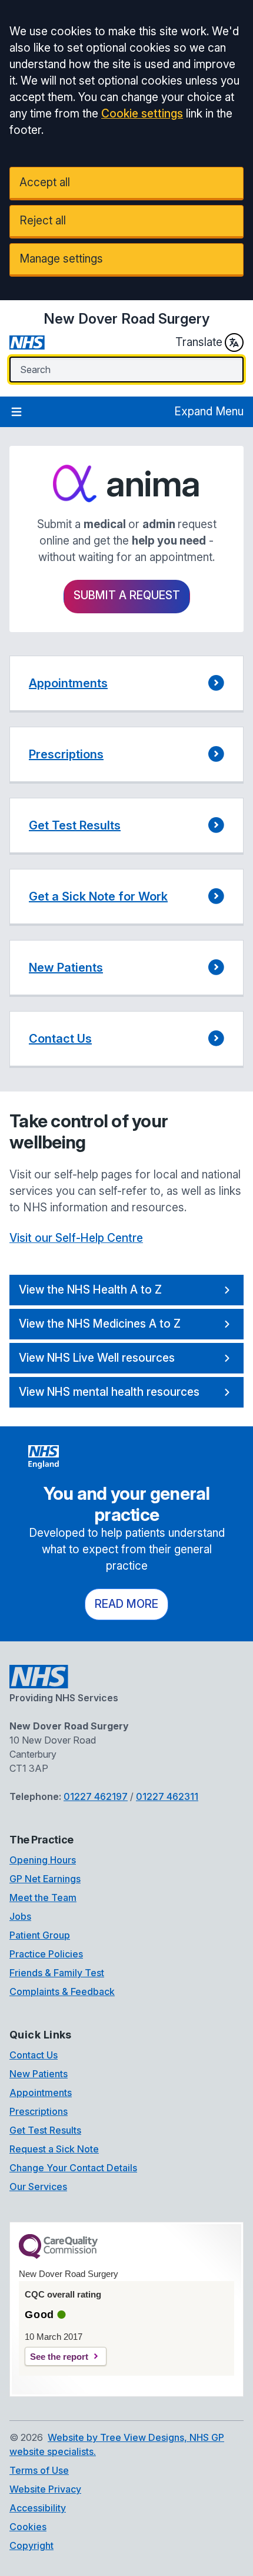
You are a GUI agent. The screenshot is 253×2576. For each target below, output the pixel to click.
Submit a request (127, 595)
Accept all (45, 182)
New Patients (39, 2074)
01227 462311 (167, 1796)
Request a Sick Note (54, 2149)
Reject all (43, 221)
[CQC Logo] (58, 2256)
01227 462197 (96, 1796)
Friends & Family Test (57, 1973)
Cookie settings (142, 114)
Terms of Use (39, 2470)
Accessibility (38, 2508)
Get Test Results (45, 2130)
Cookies (28, 2527)
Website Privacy (45, 2489)
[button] (126, 684)
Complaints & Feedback (62, 1991)
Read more (126, 1604)
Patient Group (40, 1935)
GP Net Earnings (45, 1879)
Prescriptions (39, 2111)
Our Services (38, 2187)
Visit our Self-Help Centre (76, 1238)
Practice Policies (46, 1954)
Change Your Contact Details (73, 2168)
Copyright (31, 2545)
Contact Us (34, 2055)
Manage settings (61, 259)
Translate (199, 342)
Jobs (20, 1916)
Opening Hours (43, 1860)
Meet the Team (43, 1897)
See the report (59, 2357)
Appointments (41, 2093)
